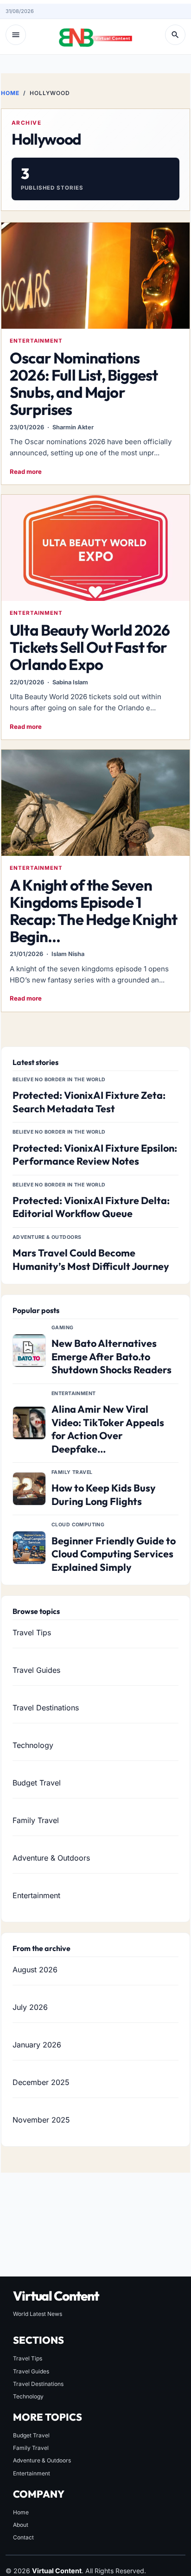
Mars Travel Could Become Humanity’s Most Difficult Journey (91, 1259)
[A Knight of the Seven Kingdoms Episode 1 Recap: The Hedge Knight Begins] (95, 803)
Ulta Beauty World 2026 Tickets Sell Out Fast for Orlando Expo (90, 647)
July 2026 (30, 2007)
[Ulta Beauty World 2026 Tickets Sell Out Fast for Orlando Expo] (95, 548)
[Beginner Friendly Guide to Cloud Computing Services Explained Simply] (29, 1548)
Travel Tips (32, 1632)
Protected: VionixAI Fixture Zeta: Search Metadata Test (89, 1102)
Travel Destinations (46, 1708)
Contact (23, 2537)
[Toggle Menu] (16, 35)
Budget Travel (37, 1783)
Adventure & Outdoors (51, 1858)
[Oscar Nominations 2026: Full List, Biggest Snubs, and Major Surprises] (95, 275)
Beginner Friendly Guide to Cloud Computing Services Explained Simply (114, 1554)
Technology (33, 1745)
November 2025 (41, 2120)
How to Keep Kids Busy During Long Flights (104, 1495)
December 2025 (41, 2082)
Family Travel (36, 1820)
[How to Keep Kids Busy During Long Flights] (29, 1489)
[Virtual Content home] (95, 35)
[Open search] (175, 35)
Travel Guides (36, 1670)
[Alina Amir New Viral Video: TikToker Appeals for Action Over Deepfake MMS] (29, 1423)
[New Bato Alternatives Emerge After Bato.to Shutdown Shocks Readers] (29, 1351)
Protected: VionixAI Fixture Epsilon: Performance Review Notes (95, 1155)
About (21, 2525)
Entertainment (36, 341)
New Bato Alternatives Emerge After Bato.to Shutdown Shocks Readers (111, 1356)
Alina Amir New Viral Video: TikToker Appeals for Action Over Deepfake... (108, 1429)
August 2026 (35, 1970)
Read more (26, 472)
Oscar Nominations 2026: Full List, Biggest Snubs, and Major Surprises (84, 384)
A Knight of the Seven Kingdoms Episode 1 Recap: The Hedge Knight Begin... (93, 911)
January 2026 (37, 2045)
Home (10, 93)
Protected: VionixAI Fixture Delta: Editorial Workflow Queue (91, 1207)
